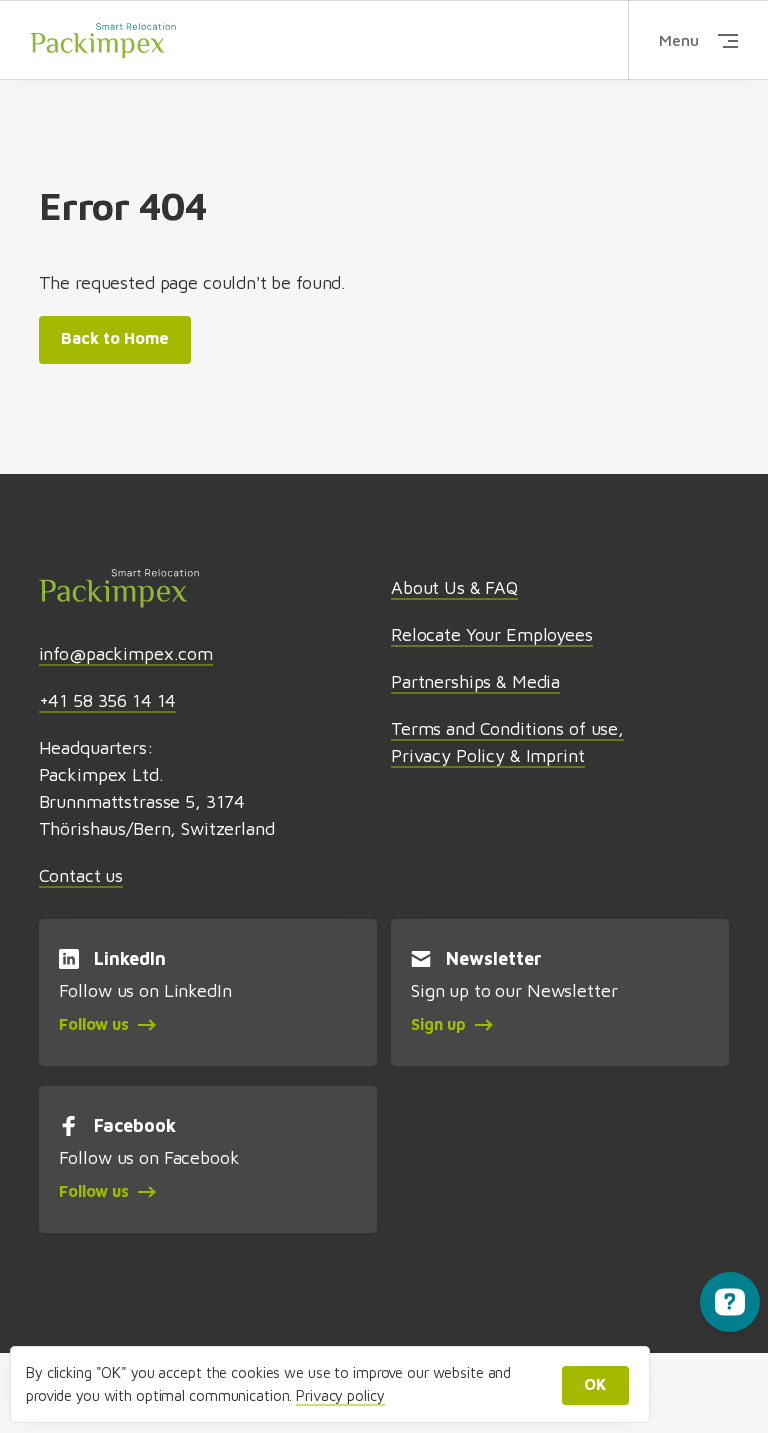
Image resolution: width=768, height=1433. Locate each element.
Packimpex (103, 40)
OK (595, 1384)
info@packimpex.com (126, 653)
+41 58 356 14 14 (108, 700)
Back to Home (115, 338)
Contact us (81, 875)
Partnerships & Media (475, 681)
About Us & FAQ (454, 587)
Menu (679, 40)
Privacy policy (340, 1395)
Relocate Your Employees (492, 634)
